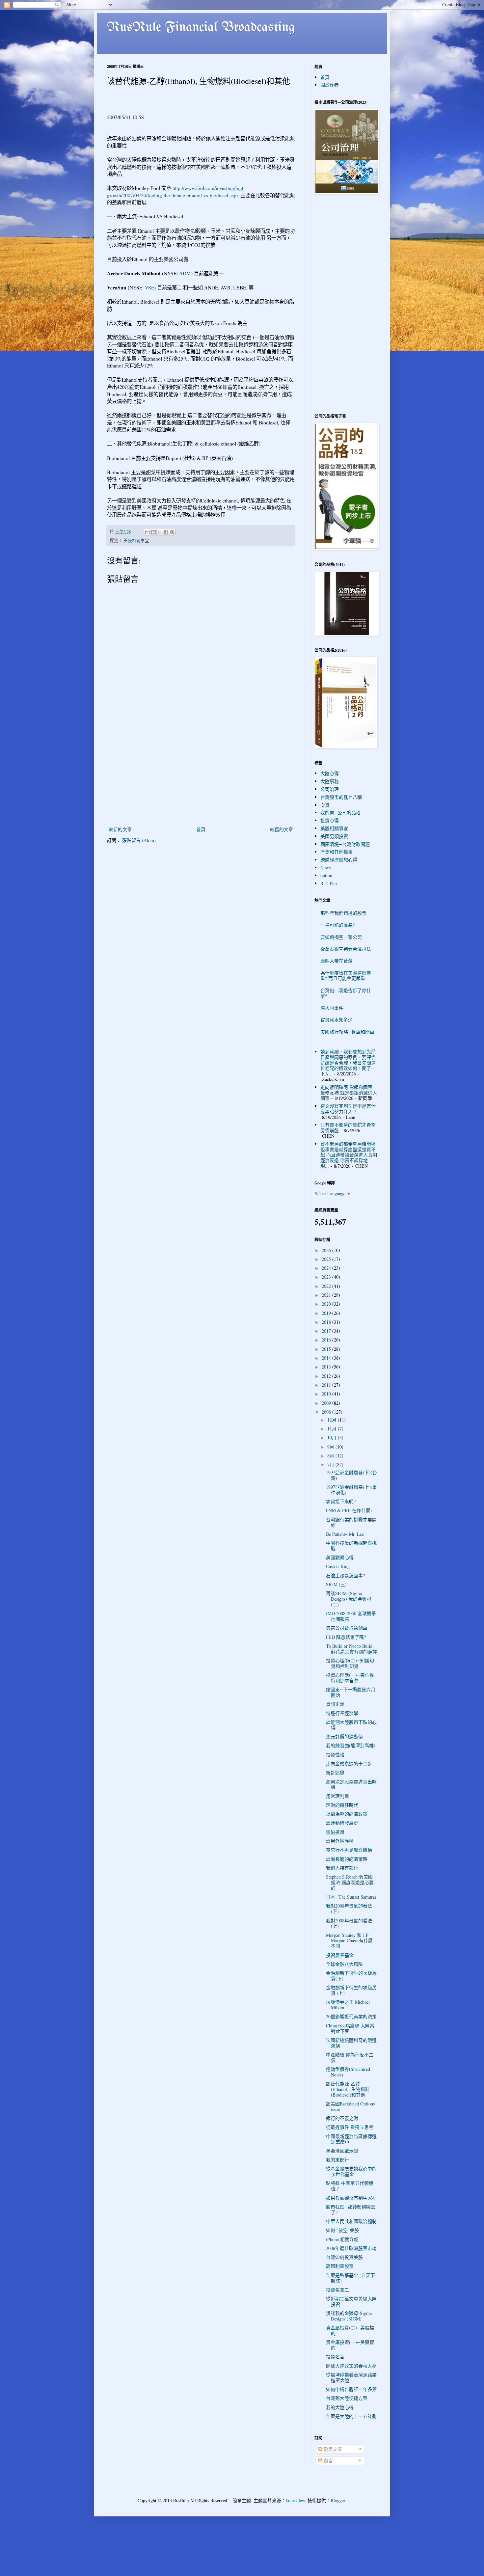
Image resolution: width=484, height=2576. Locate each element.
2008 (327, 1412)
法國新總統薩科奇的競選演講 (351, 2043)
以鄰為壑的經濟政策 (347, 1814)
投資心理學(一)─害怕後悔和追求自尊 (350, 1678)
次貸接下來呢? (341, 1501)
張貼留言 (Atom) (139, 840)
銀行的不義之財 (342, 2118)
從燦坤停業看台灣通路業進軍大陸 (351, 2377)
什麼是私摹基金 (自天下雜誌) (350, 2278)
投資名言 (335, 2357)
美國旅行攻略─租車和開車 (347, 1032)
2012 (327, 1376)
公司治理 (330, 789)
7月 (331, 1464)
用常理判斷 (337, 1796)
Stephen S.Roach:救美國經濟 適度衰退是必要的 (350, 1882)
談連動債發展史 (342, 1823)
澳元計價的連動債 (344, 1736)
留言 (328, 2461)
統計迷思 (335, 1772)
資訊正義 (335, 1704)
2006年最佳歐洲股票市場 (351, 2248)
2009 (327, 1403)
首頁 (201, 829)
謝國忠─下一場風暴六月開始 (351, 1692)
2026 (327, 1250)
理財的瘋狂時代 (342, 1805)
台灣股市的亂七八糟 (341, 797)
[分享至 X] (160, 532)
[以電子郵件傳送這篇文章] (147, 532)
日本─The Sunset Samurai (351, 1897)
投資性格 (335, 1755)
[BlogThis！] (153, 532)
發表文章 (332, 2449)
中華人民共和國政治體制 (351, 2221)
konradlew (295, 2500)
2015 (327, 1349)
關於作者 (330, 85)
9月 (331, 1447)
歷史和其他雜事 (336, 852)
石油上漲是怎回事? (345, 1575)
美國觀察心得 (340, 1557)
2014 (327, 1358)
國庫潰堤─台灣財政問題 (345, 844)
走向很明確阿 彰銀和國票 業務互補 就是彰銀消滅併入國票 (349, 1093)
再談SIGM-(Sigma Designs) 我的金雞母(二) (349, 1599)
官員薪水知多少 (336, 1020)
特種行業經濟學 (342, 1713)
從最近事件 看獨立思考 (350, 2127)
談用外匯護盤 (340, 1841)
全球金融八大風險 (344, 1964)
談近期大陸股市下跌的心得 (351, 1725)
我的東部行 (337, 2160)
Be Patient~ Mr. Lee (345, 1534)
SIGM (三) (336, 1584)
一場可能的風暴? (337, 925)
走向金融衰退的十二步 (349, 1763)
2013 (327, 1367)
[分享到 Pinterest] (172, 532)
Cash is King (338, 1566)
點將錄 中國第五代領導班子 (350, 2186)
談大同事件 (332, 1008)
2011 (327, 1385)
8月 (331, 1456)
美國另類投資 (334, 836)
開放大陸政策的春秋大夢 (351, 2366)
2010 (327, 1394)
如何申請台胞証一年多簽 (351, 2389)
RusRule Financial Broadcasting (201, 28)
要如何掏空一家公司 (341, 937)
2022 (327, 1286)
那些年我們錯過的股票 (343, 913)
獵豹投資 (335, 1832)
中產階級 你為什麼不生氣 (350, 2057)
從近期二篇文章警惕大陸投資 (351, 2301)
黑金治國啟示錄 (342, 2151)
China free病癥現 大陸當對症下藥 (350, 2028)
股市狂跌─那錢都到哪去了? (351, 2210)
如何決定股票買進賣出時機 (351, 1784)
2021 (327, 1295)
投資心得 (330, 820)
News (325, 868)
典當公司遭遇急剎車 (347, 1628)
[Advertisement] (201, 776)
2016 (327, 1340)
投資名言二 (337, 2290)
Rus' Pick (329, 883)
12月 (333, 1420)
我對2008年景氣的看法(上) (349, 1923)
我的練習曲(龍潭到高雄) (351, 1745)
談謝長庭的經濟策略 (347, 1859)
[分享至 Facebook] (166, 532)
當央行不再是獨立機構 (349, 1850)
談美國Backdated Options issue (350, 2106)
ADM (185, 273)
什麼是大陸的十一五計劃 (351, 2416)
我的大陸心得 (340, 2407)
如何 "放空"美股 (342, 2230)
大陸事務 (330, 781)
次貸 (325, 805)
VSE (149, 287)
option (326, 875)
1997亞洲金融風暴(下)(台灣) (351, 1475)
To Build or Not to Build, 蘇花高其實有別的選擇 (351, 1649)
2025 (327, 1259)
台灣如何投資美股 (344, 2257)
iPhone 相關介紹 (342, 2239)
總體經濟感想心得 (339, 860)
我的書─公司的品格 (340, 813)
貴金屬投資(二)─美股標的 (350, 2330)
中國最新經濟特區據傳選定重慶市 (351, 2139)
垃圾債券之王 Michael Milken (348, 2005)
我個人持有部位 (342, 1868)
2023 (327, 1277)
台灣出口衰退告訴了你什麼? (346, 993)
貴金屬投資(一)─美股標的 (350, 2345)
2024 (327, 1268)
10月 (333, 1437)
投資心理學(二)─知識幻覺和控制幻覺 (350, 1663)
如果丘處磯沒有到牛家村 (351, 2198)
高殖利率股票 (340, 2266)
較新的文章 (120, 829)
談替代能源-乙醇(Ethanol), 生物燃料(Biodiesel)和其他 (348, 2089)
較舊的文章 (282, 829)
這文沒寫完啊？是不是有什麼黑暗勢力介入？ (348, 1109)
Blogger (338, 2500)
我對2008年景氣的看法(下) (349, 1909)
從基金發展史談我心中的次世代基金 (351, 2171)
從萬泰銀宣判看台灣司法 (346, 949)
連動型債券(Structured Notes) (348, 2072)
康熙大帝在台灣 (336, 961)
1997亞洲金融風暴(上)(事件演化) (351, 1490)
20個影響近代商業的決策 (351, 2016)
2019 (327, 1313)
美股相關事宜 (136, 541)
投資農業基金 (340, 1955)
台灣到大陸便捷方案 (347, 2398)
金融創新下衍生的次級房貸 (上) (351, 1990)
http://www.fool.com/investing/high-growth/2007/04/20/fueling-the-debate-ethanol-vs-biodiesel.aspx (177, 192)
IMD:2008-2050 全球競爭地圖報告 (351, 1616)
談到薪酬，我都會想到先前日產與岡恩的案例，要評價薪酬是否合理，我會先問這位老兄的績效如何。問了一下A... (348, 1063)
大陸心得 (330, 773)
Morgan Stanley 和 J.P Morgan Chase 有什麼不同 (349, 1941)
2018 (327, 1322)
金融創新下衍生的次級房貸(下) (351, 1976)
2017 (327, 1331)
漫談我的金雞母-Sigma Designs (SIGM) (349, 2316)
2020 (327, 1304)
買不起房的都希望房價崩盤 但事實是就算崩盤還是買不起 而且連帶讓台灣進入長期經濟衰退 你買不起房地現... (349, 1155)
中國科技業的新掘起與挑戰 (351, 1546)
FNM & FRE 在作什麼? (349, 1510)
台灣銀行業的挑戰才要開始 (351, 1522)
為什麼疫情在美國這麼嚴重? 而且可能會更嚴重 (346, 976)
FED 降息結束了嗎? (346, 1637)
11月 (333, 1429)
